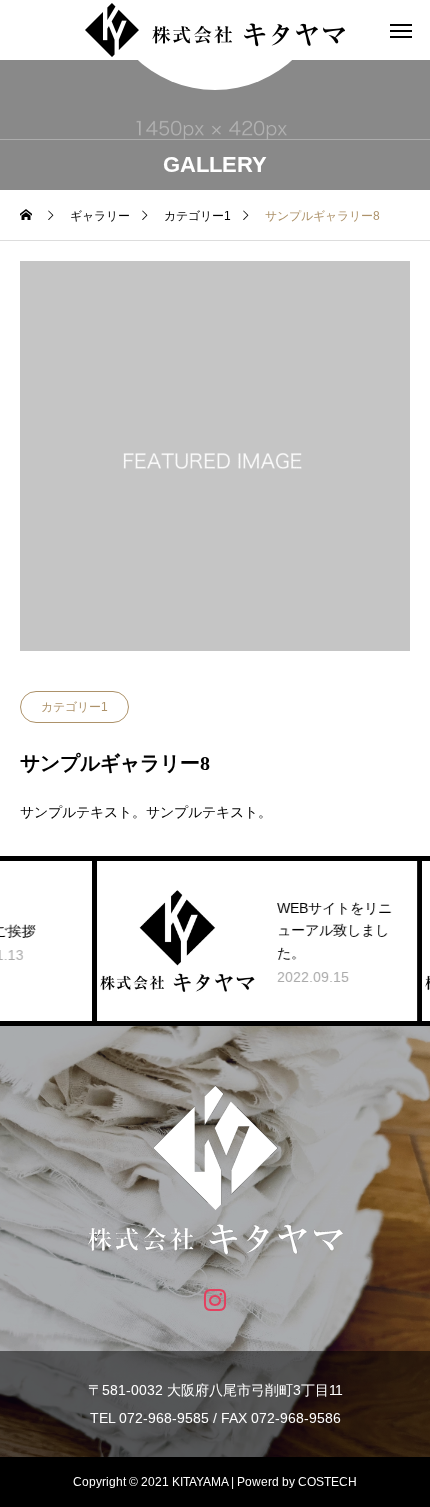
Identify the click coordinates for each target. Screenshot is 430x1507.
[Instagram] (215, 1298)
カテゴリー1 (74, 707)
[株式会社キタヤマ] (215, 30)
